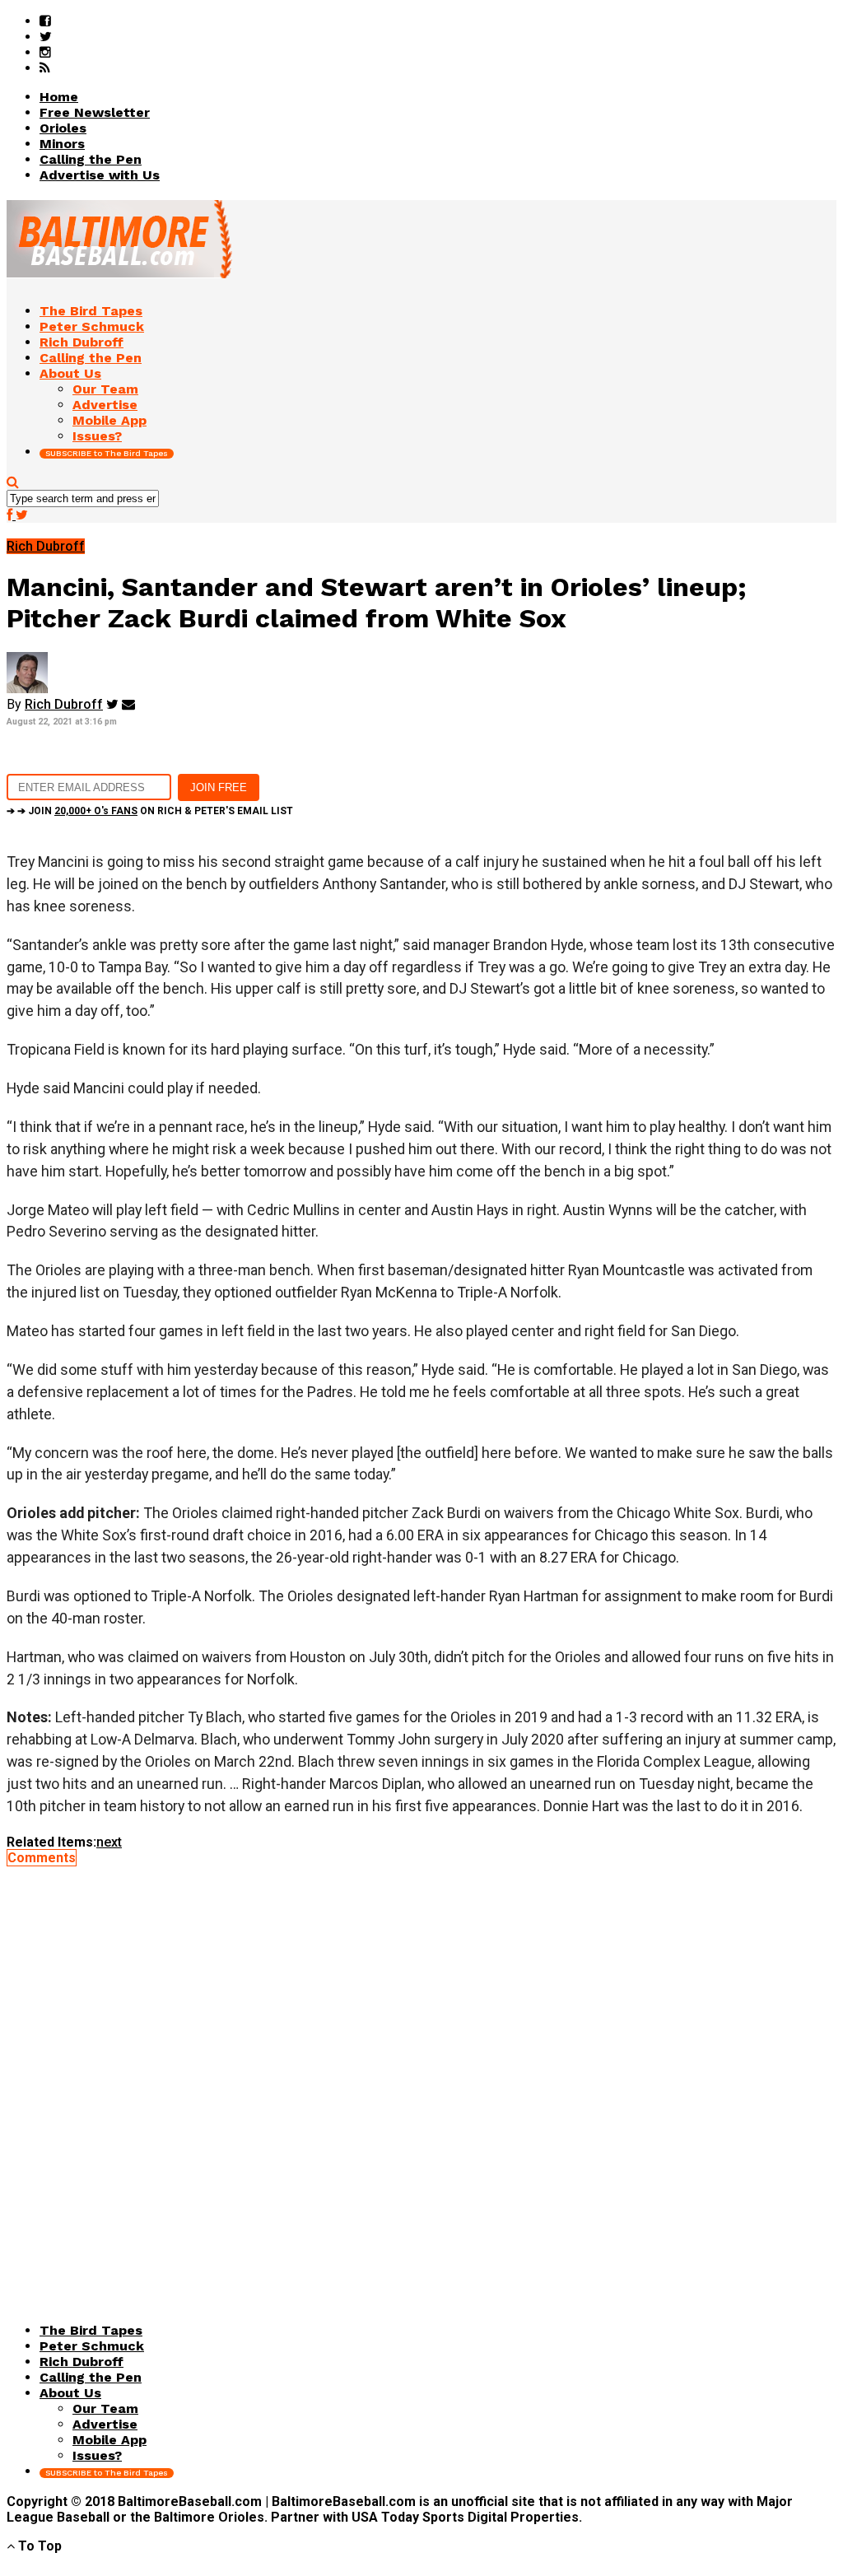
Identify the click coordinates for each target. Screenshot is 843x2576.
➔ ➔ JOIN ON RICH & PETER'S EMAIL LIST (150, 811)
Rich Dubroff (64, 704)
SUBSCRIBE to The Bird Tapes (107, 453)
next (109, 1842)
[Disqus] (421, 2071)
